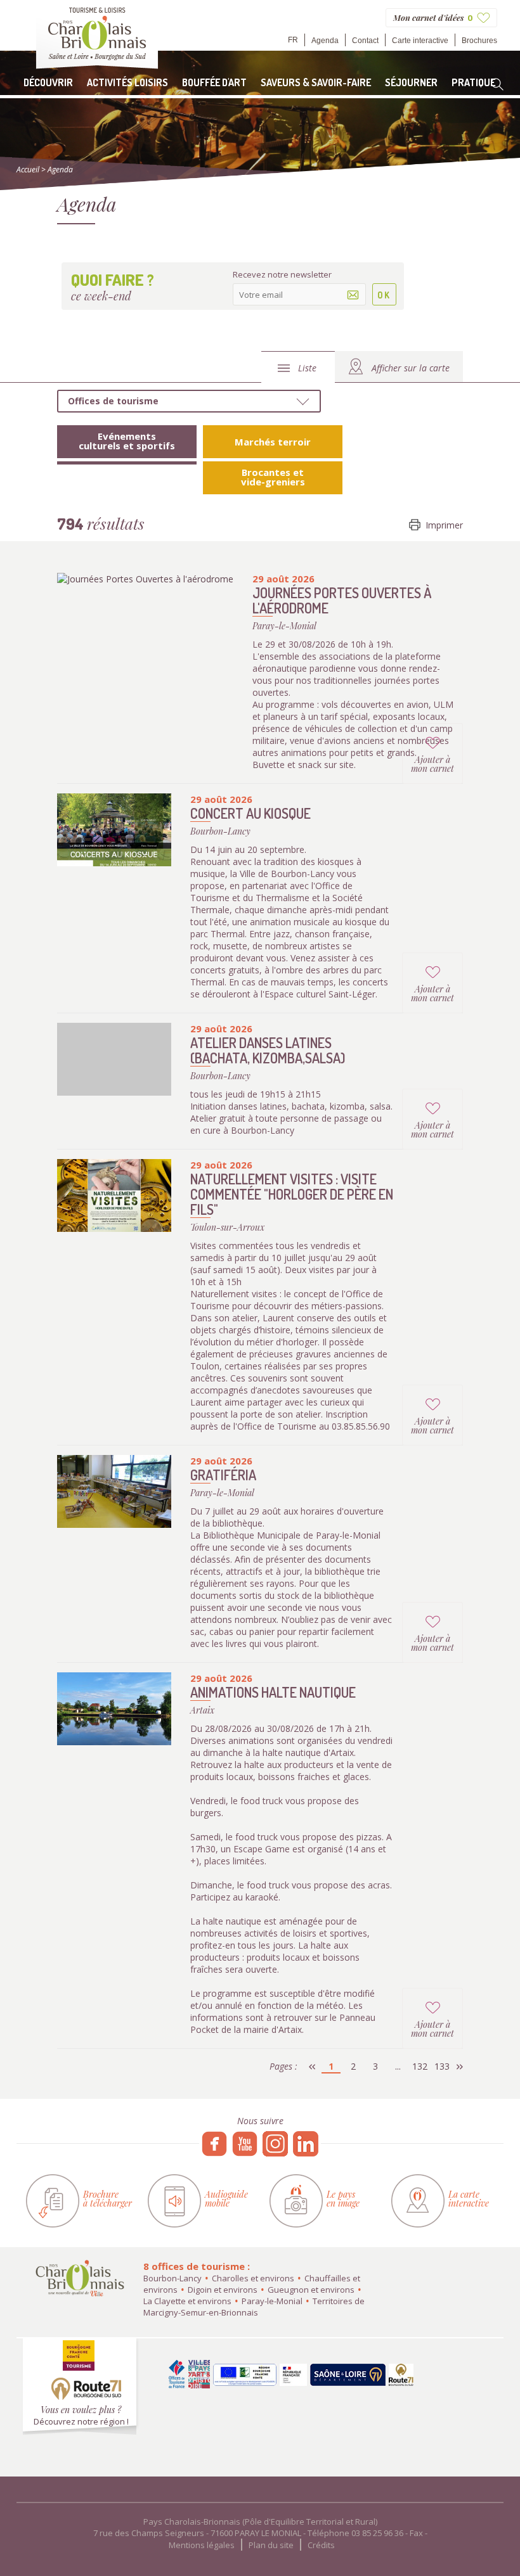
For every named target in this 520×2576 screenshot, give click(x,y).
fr (293, 40)
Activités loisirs (127, 82)
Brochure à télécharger (107, 2199)
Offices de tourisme (113, 401)
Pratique (473, 82)
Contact (365, 41)
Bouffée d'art (214, 82)
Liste (307, 368)
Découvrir (48, 82)
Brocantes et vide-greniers (273, 477)
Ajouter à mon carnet (432, 764)
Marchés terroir (273, 442)
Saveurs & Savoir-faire (316, 82)
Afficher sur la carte (411, 368)
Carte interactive (420, 41)
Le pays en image (343, 2199)
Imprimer (444, 525)
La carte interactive (469, 2199)
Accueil (28, 170)
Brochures (479, 41)
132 (420, 2066)
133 (442, 2066)
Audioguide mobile (226, 2199)
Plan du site (271, 2545)
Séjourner (411, 82)
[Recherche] (497, 84)
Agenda (325, 41)
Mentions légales (202, 2545)
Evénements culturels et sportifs (127, 441)
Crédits (321, 2545)
